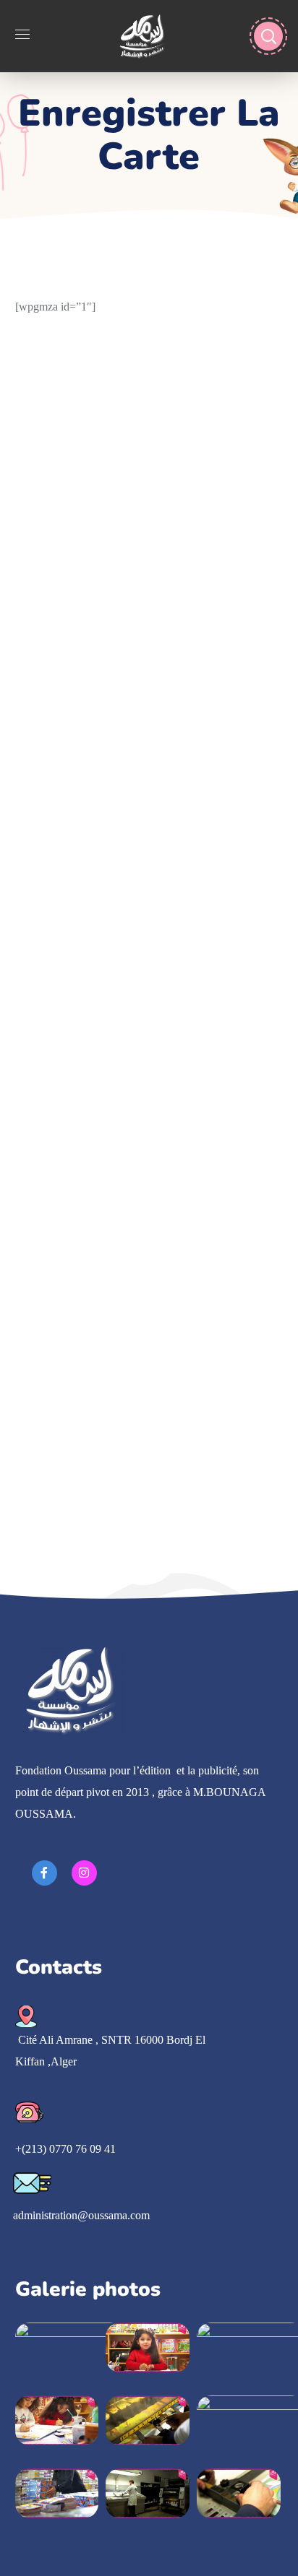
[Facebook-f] (44, 1873)
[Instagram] (84, 1873)
